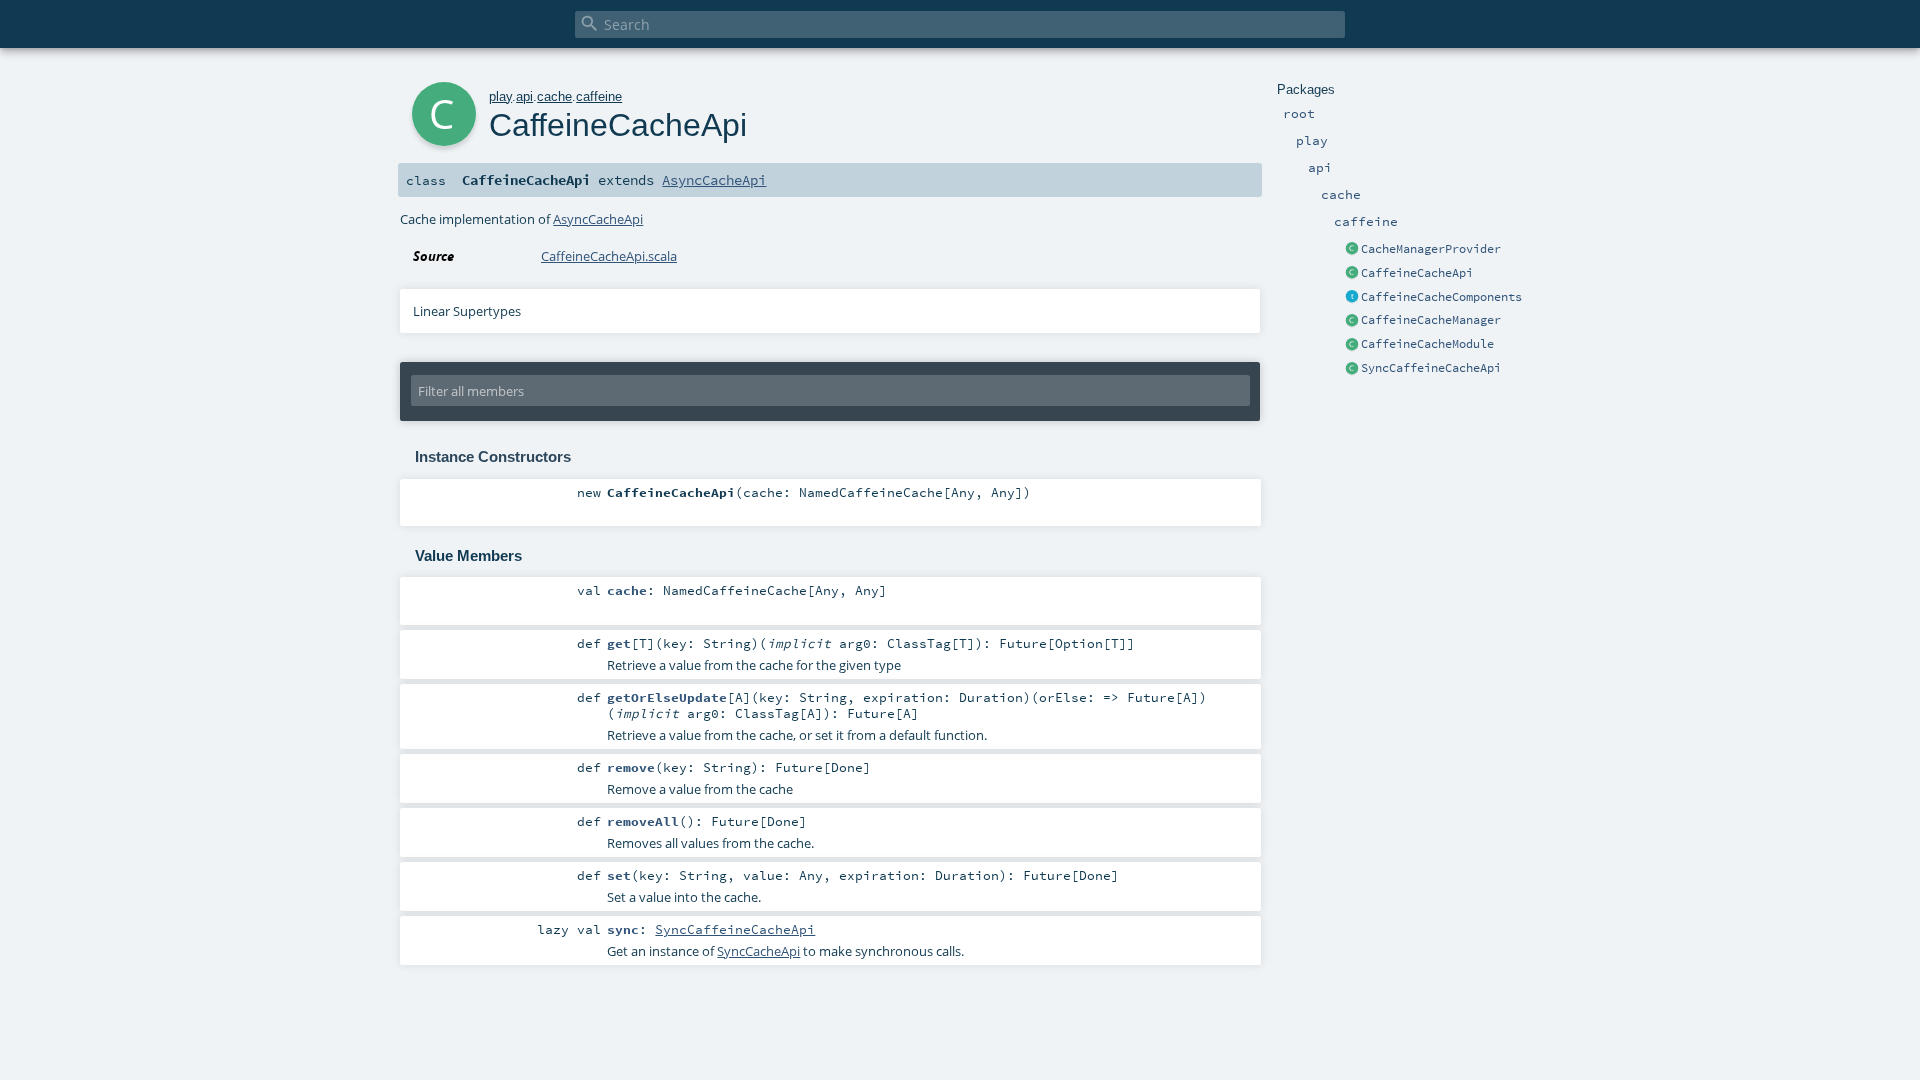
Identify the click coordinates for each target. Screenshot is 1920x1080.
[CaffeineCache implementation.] (1352, 345)
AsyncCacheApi (714, 180)
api (524, 96)
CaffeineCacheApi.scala (609, 256)
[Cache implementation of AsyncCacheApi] (1352, 274)
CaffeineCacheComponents (1441, 297)
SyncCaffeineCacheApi (1431, 368)
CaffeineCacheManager (1431, 320)
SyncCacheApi (758, 951)
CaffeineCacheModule (1427, 344)
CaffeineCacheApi (1417, 273)
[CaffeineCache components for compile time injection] (1352, 298)
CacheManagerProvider (1431, 249)
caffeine (599, 96)
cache (554, 96)
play (500, 96)
